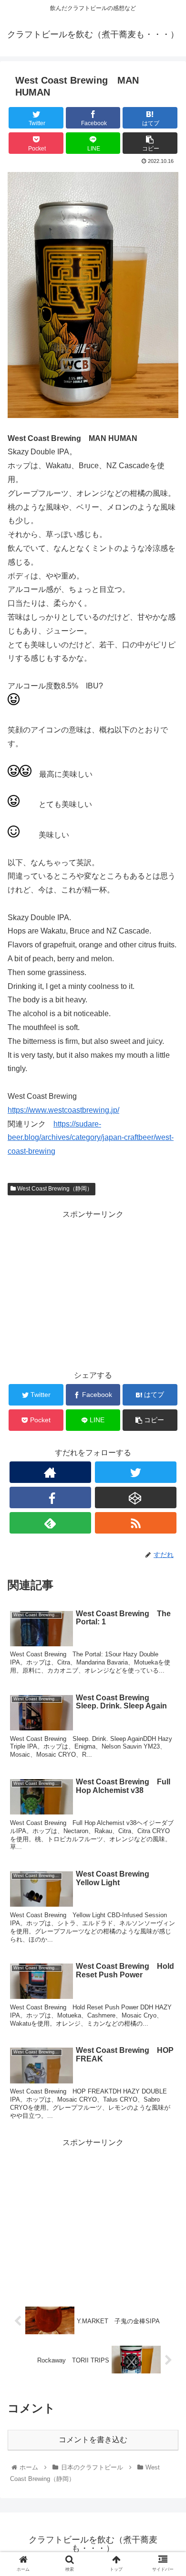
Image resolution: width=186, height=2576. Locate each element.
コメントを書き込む (93, 2440)
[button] (167, 1475)
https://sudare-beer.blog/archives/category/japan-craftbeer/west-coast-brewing (91, 1138)
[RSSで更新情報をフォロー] (136, 1523)
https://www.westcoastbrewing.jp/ (63, 1110)
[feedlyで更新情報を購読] (51, 1523)
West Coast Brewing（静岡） (54, 1189)
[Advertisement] (93, 1288)
